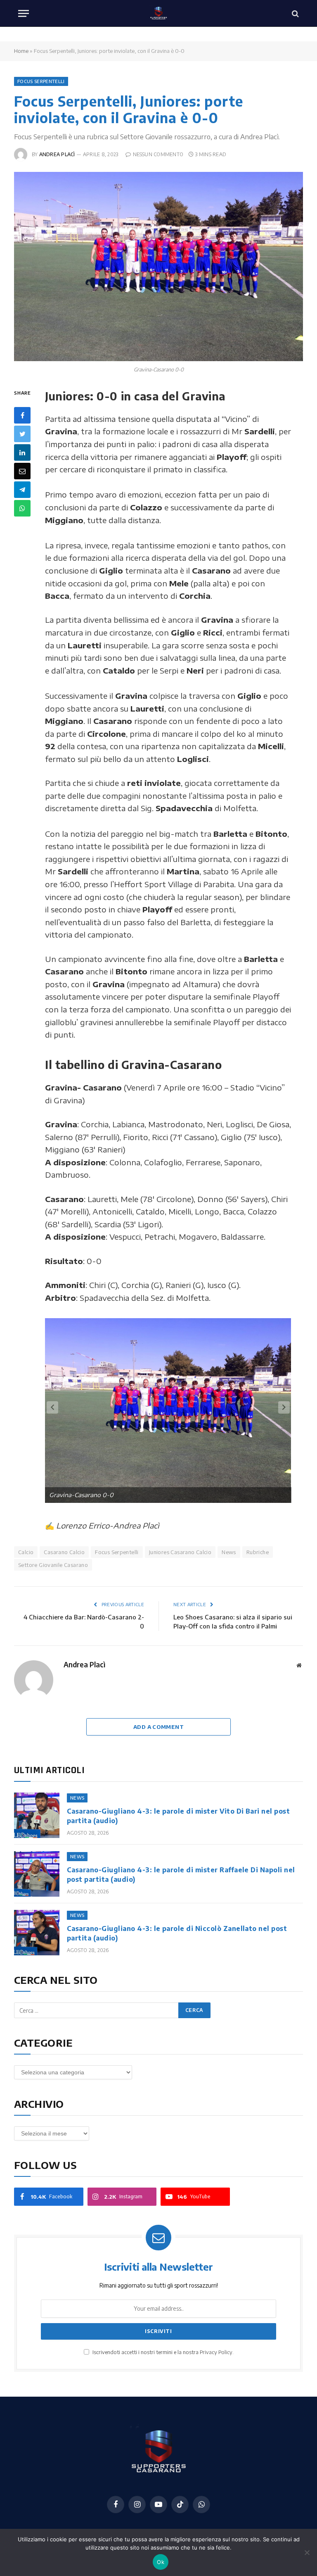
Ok (161, 2562)
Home (21, 51)
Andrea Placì (57, 154)
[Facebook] (22, 415)
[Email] (22, 471)
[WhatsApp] (22, 508)
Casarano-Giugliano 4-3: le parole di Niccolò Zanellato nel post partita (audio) (177, 1933)
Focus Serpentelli (41, 81)
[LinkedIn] (22, 452)
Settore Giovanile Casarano (53, 1565)
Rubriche (258, 1552)
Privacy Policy (216, 2352)
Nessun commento (158, 154)
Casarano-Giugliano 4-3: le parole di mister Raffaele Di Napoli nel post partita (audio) (181, 1875)
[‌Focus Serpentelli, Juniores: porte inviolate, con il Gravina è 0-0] (158, 266)
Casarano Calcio (64, 1552)
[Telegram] (22, 490)
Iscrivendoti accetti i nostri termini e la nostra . (162, 2352)
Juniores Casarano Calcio (180, 1552)
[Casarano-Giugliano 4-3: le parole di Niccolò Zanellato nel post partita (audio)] (37, 1933)
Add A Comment (158, 1727)
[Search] (295, 13)
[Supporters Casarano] (159, 13)
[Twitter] (22, 434)
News (229, 1552)
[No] (307, 2552)
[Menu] (24, 13)
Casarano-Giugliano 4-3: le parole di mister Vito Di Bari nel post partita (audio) (178, 1816)
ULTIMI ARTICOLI (49, 1770)
